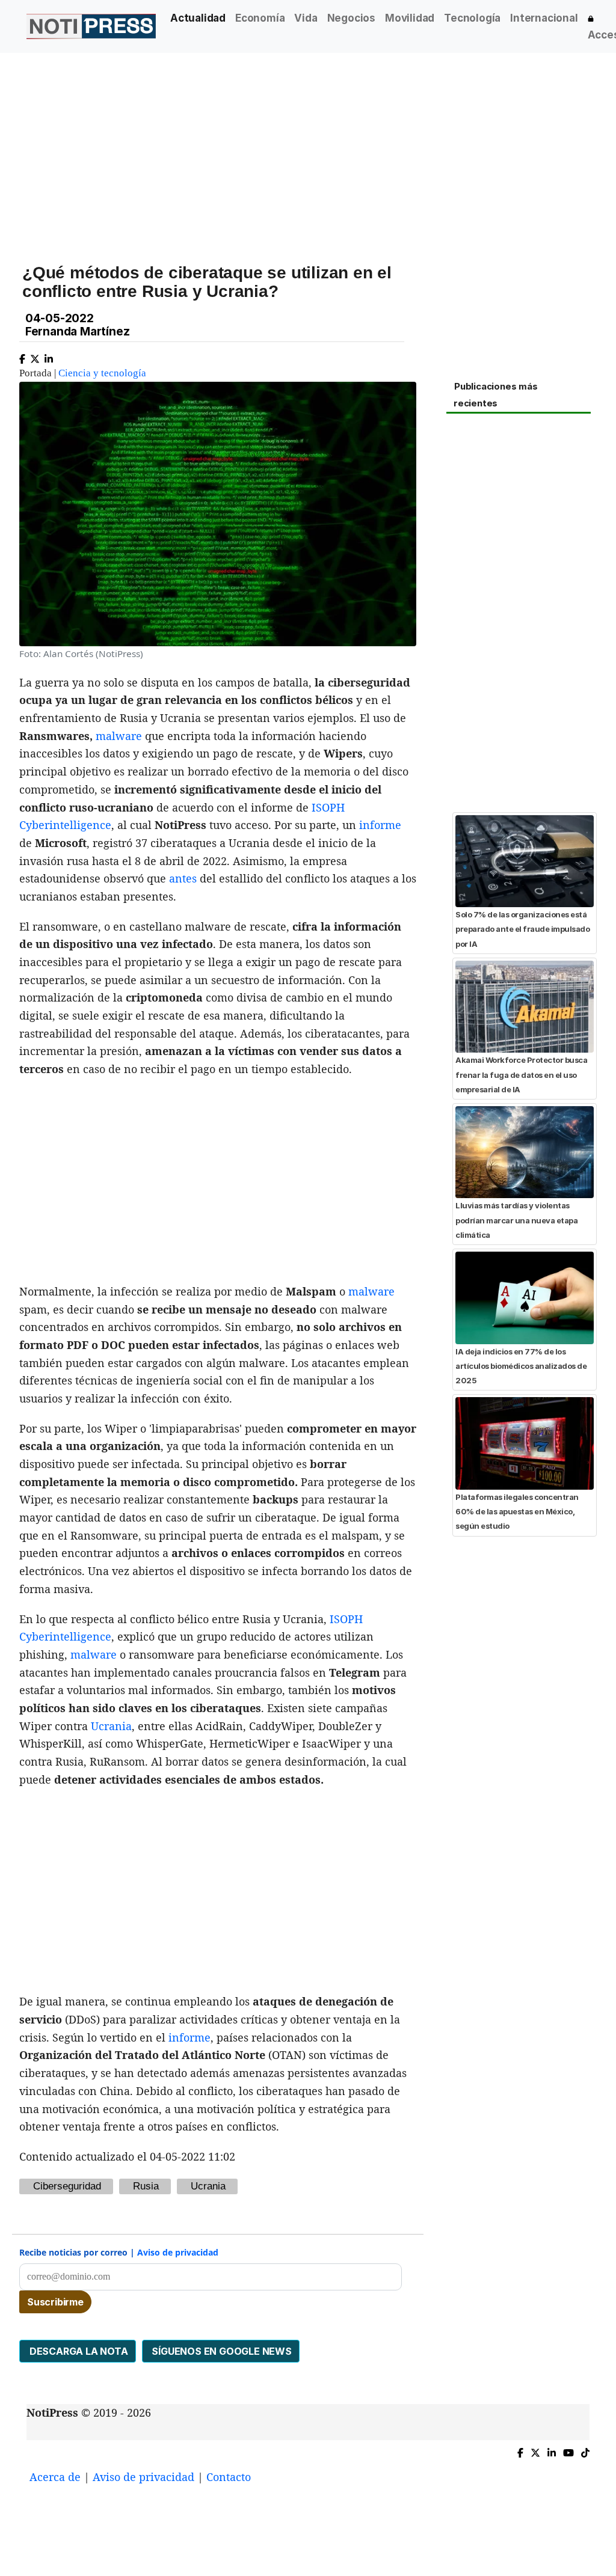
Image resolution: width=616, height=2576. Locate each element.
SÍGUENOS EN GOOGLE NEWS (221, 2351)
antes (183, 878)
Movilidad (410, 18)
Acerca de (55, 2477)
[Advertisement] (308, 144)
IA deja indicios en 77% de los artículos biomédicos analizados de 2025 (521, 1366)
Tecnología (472, 18)
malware (119, 736)
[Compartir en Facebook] (22, 356)
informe (380, 825)
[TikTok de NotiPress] (585, 2450)
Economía (260, 18)
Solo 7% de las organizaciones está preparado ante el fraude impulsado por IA (522, 929)
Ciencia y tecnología (102, 373)
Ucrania (111, 1726)
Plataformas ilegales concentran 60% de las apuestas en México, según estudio (517, 1512)
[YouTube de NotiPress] (568, 2450)
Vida (306, 18)
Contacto (229, 2477)
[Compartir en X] (35, 356)
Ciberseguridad (67, 2186)
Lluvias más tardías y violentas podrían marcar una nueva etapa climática (516, 1220)
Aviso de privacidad (178, 2252)
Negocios (351, 18)
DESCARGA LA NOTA (78, 2351)
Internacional (544, 18)
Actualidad (198, 18)
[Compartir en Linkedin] (49, 356)
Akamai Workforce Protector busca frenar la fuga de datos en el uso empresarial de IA (521, 1075)
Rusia (146, 2186)
